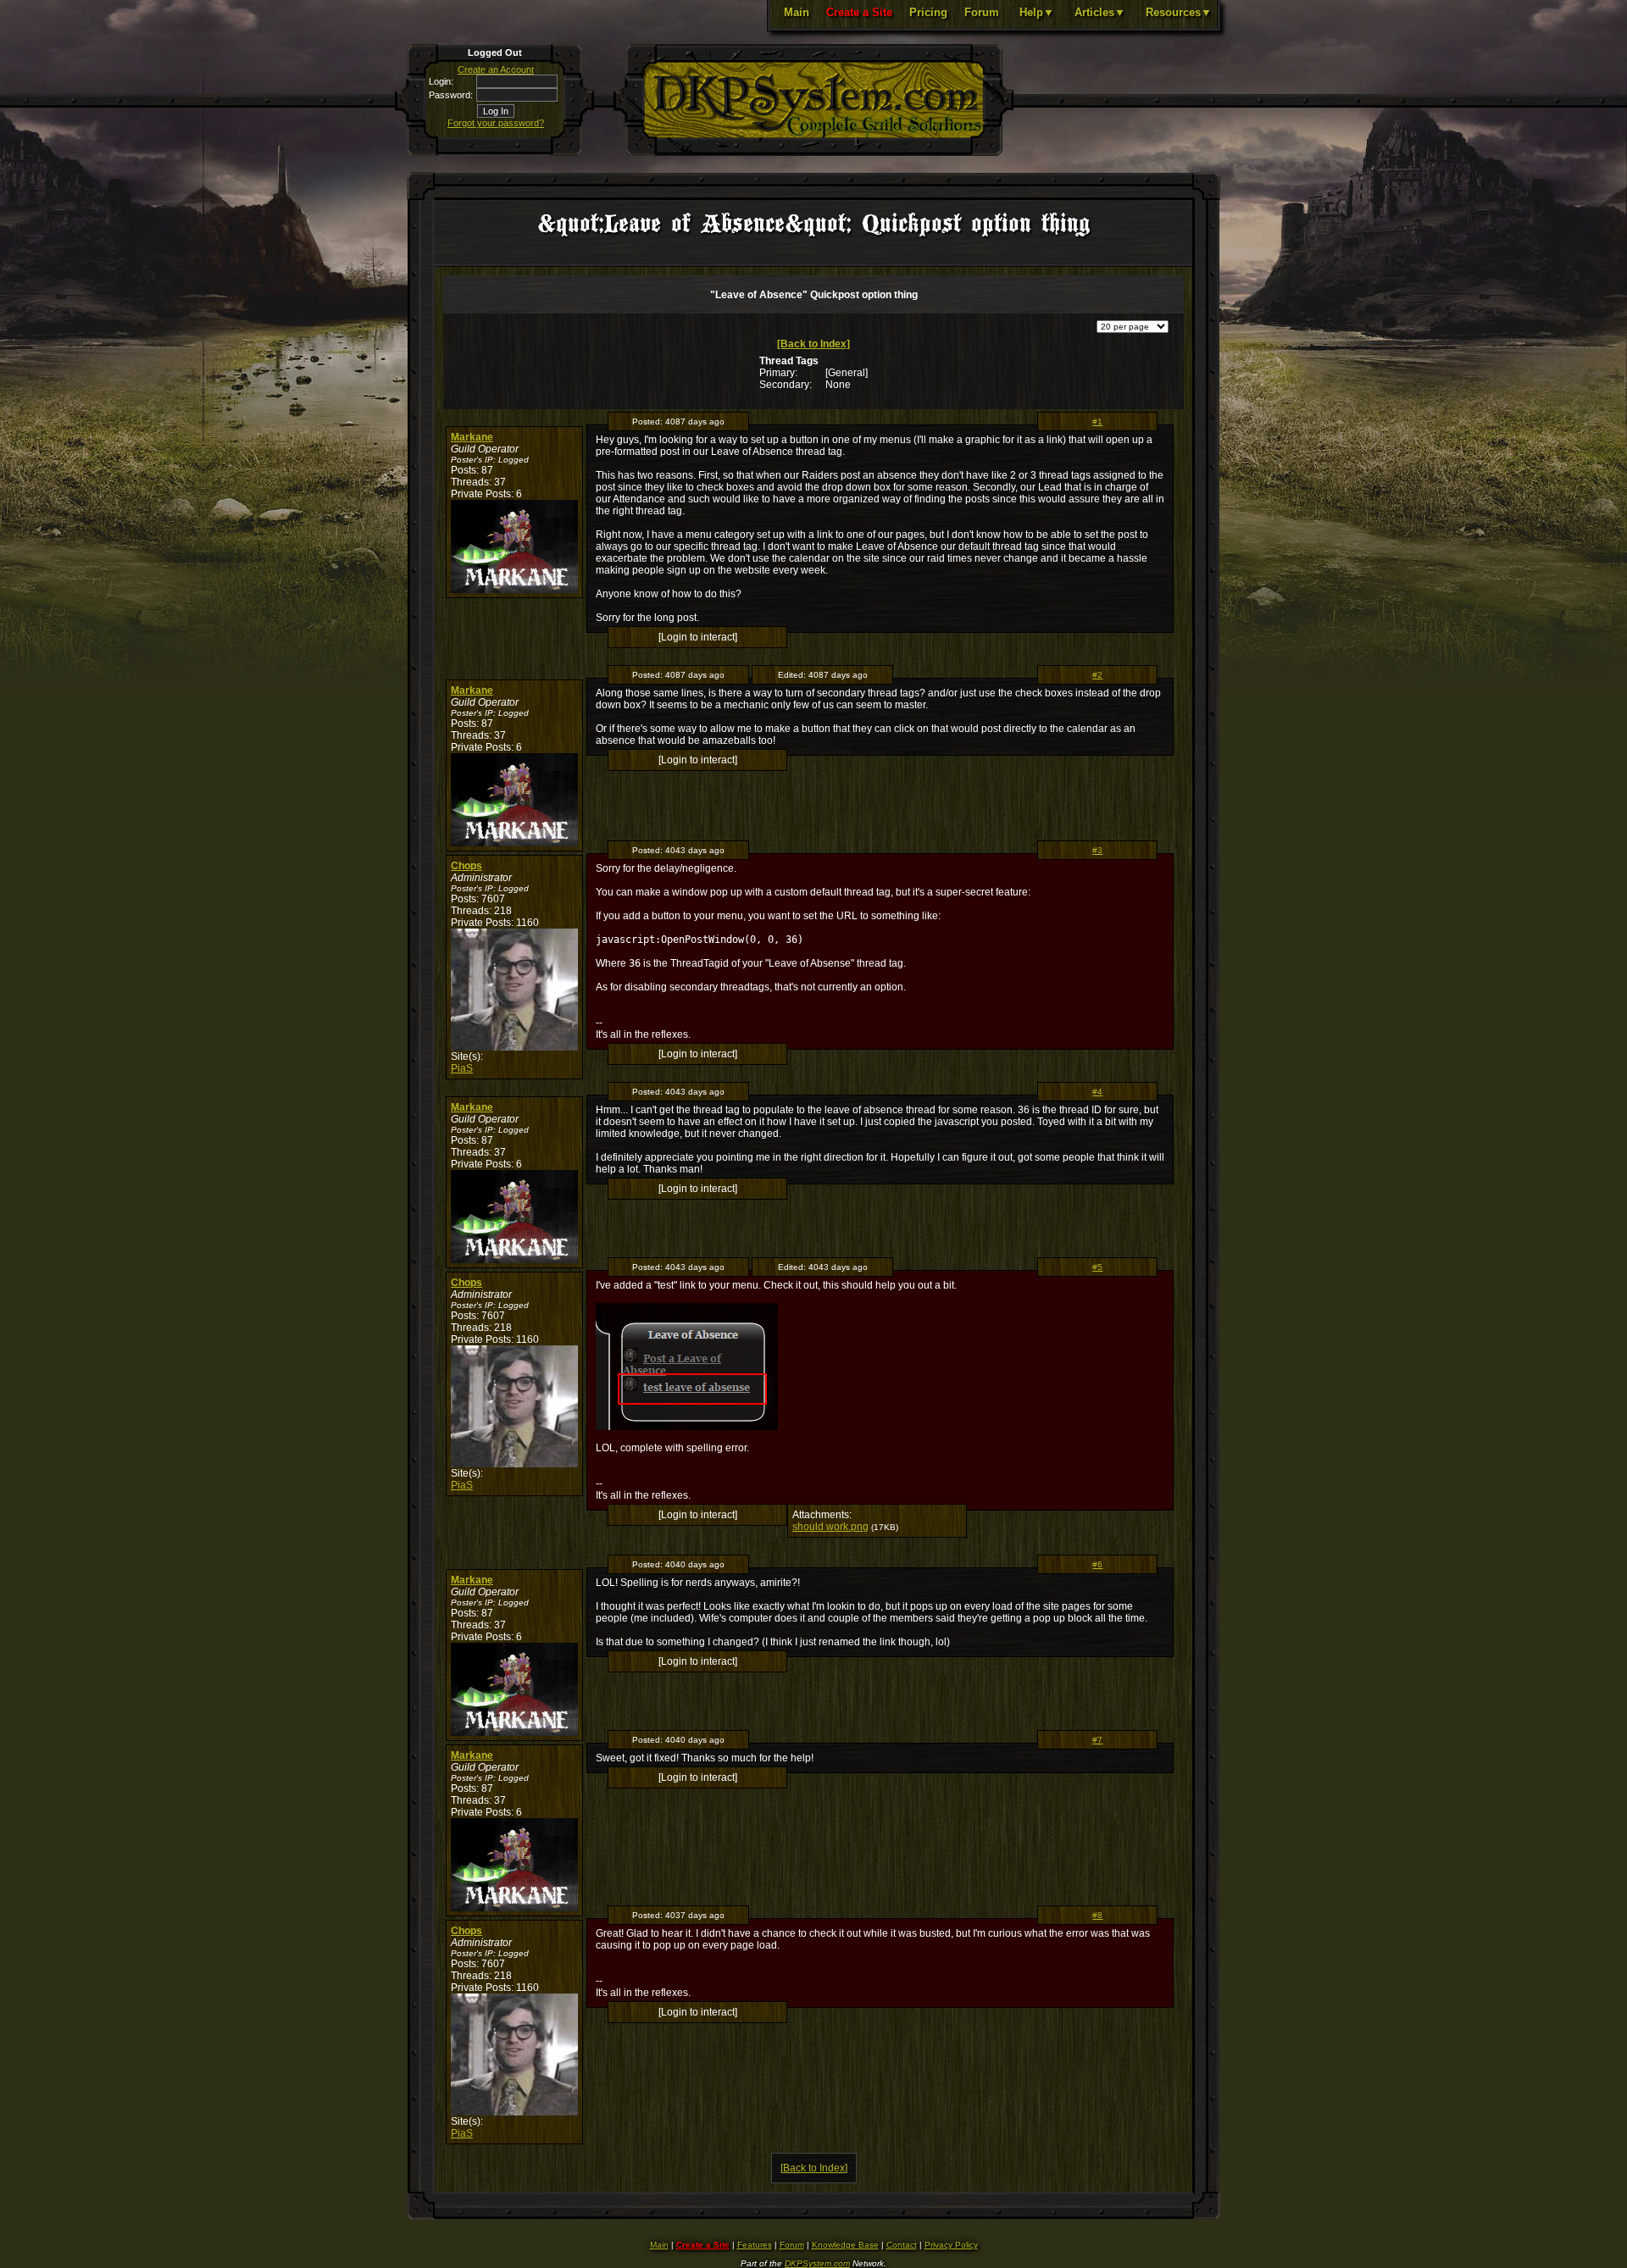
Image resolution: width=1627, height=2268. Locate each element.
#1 (1097, 421)
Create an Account (496, 69)
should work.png (830, 1527)
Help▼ (1037, 12)
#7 (1097, 1740)
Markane (472, 437)
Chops (466, 866)
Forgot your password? (496, 123)
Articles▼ (1100, 12)
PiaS (462, 1068)
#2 (1097, 675)
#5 (1097, 1267)
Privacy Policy (951, 2245)
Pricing (928, 12)
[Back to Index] (813, 344)
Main (797, 12)
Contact (902, 2245)
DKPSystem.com (817, 2263)
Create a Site (859, 12)
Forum (982, 12)
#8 (1097, 1915)
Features (755, 2245)
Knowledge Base (845, 2245)
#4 (1097, 1092)
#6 (1097, 1564)
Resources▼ (1179, 12)
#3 (1097, 850)
